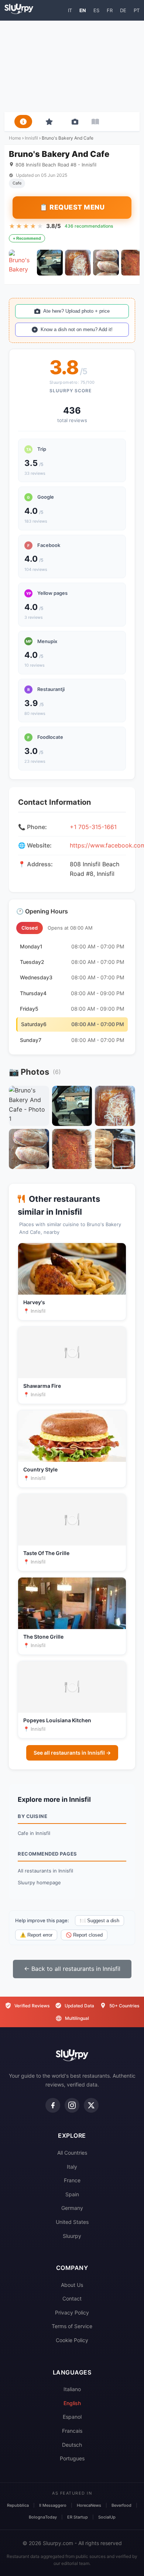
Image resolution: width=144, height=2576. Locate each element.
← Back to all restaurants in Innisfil (72, 1969)
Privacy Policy (72, 2312)
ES (96, 10)
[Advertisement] (72, 66)
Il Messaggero (53, 2505)
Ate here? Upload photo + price (76, 311)
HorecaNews (89, 2505)
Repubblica (18, 2505)
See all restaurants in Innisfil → (72, 1753)
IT (70, 10)
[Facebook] (53, 2105)
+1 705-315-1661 (93, 827)
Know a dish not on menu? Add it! (77, 329)
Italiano (72, 2389)
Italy (72, 2167)
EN (83, 10)
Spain (72, 2194)
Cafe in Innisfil (34, 1833)
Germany (72, 2208)
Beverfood (121, 2505)
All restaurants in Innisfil (45, 1871)
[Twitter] (91, 2105)
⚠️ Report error (36, 1935)
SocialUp (107, 2517)
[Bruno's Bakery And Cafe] (22, 263)
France (72, 2180)
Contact (72, 2298)
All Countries (72, 2153)
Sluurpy (72, 2236)
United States (72, 2222)
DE (123, 10)
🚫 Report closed (84, 1935)
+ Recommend (27, 238)
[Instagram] (72, 2105)
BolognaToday (43, 2517)
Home (15, 138)
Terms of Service (72, 2326)
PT (137, 10)
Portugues (72, 2458)
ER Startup (78, 2517)
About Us (72, 2285)
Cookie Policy (72, 2340)
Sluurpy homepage (39, 1882)
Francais (72, 2431)
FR (110, 10)
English (72, 2403)
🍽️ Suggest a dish (100, 1921)
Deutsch (72, 2445)
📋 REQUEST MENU (72, 207)
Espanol (72, 2417)
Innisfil (31, 138)
